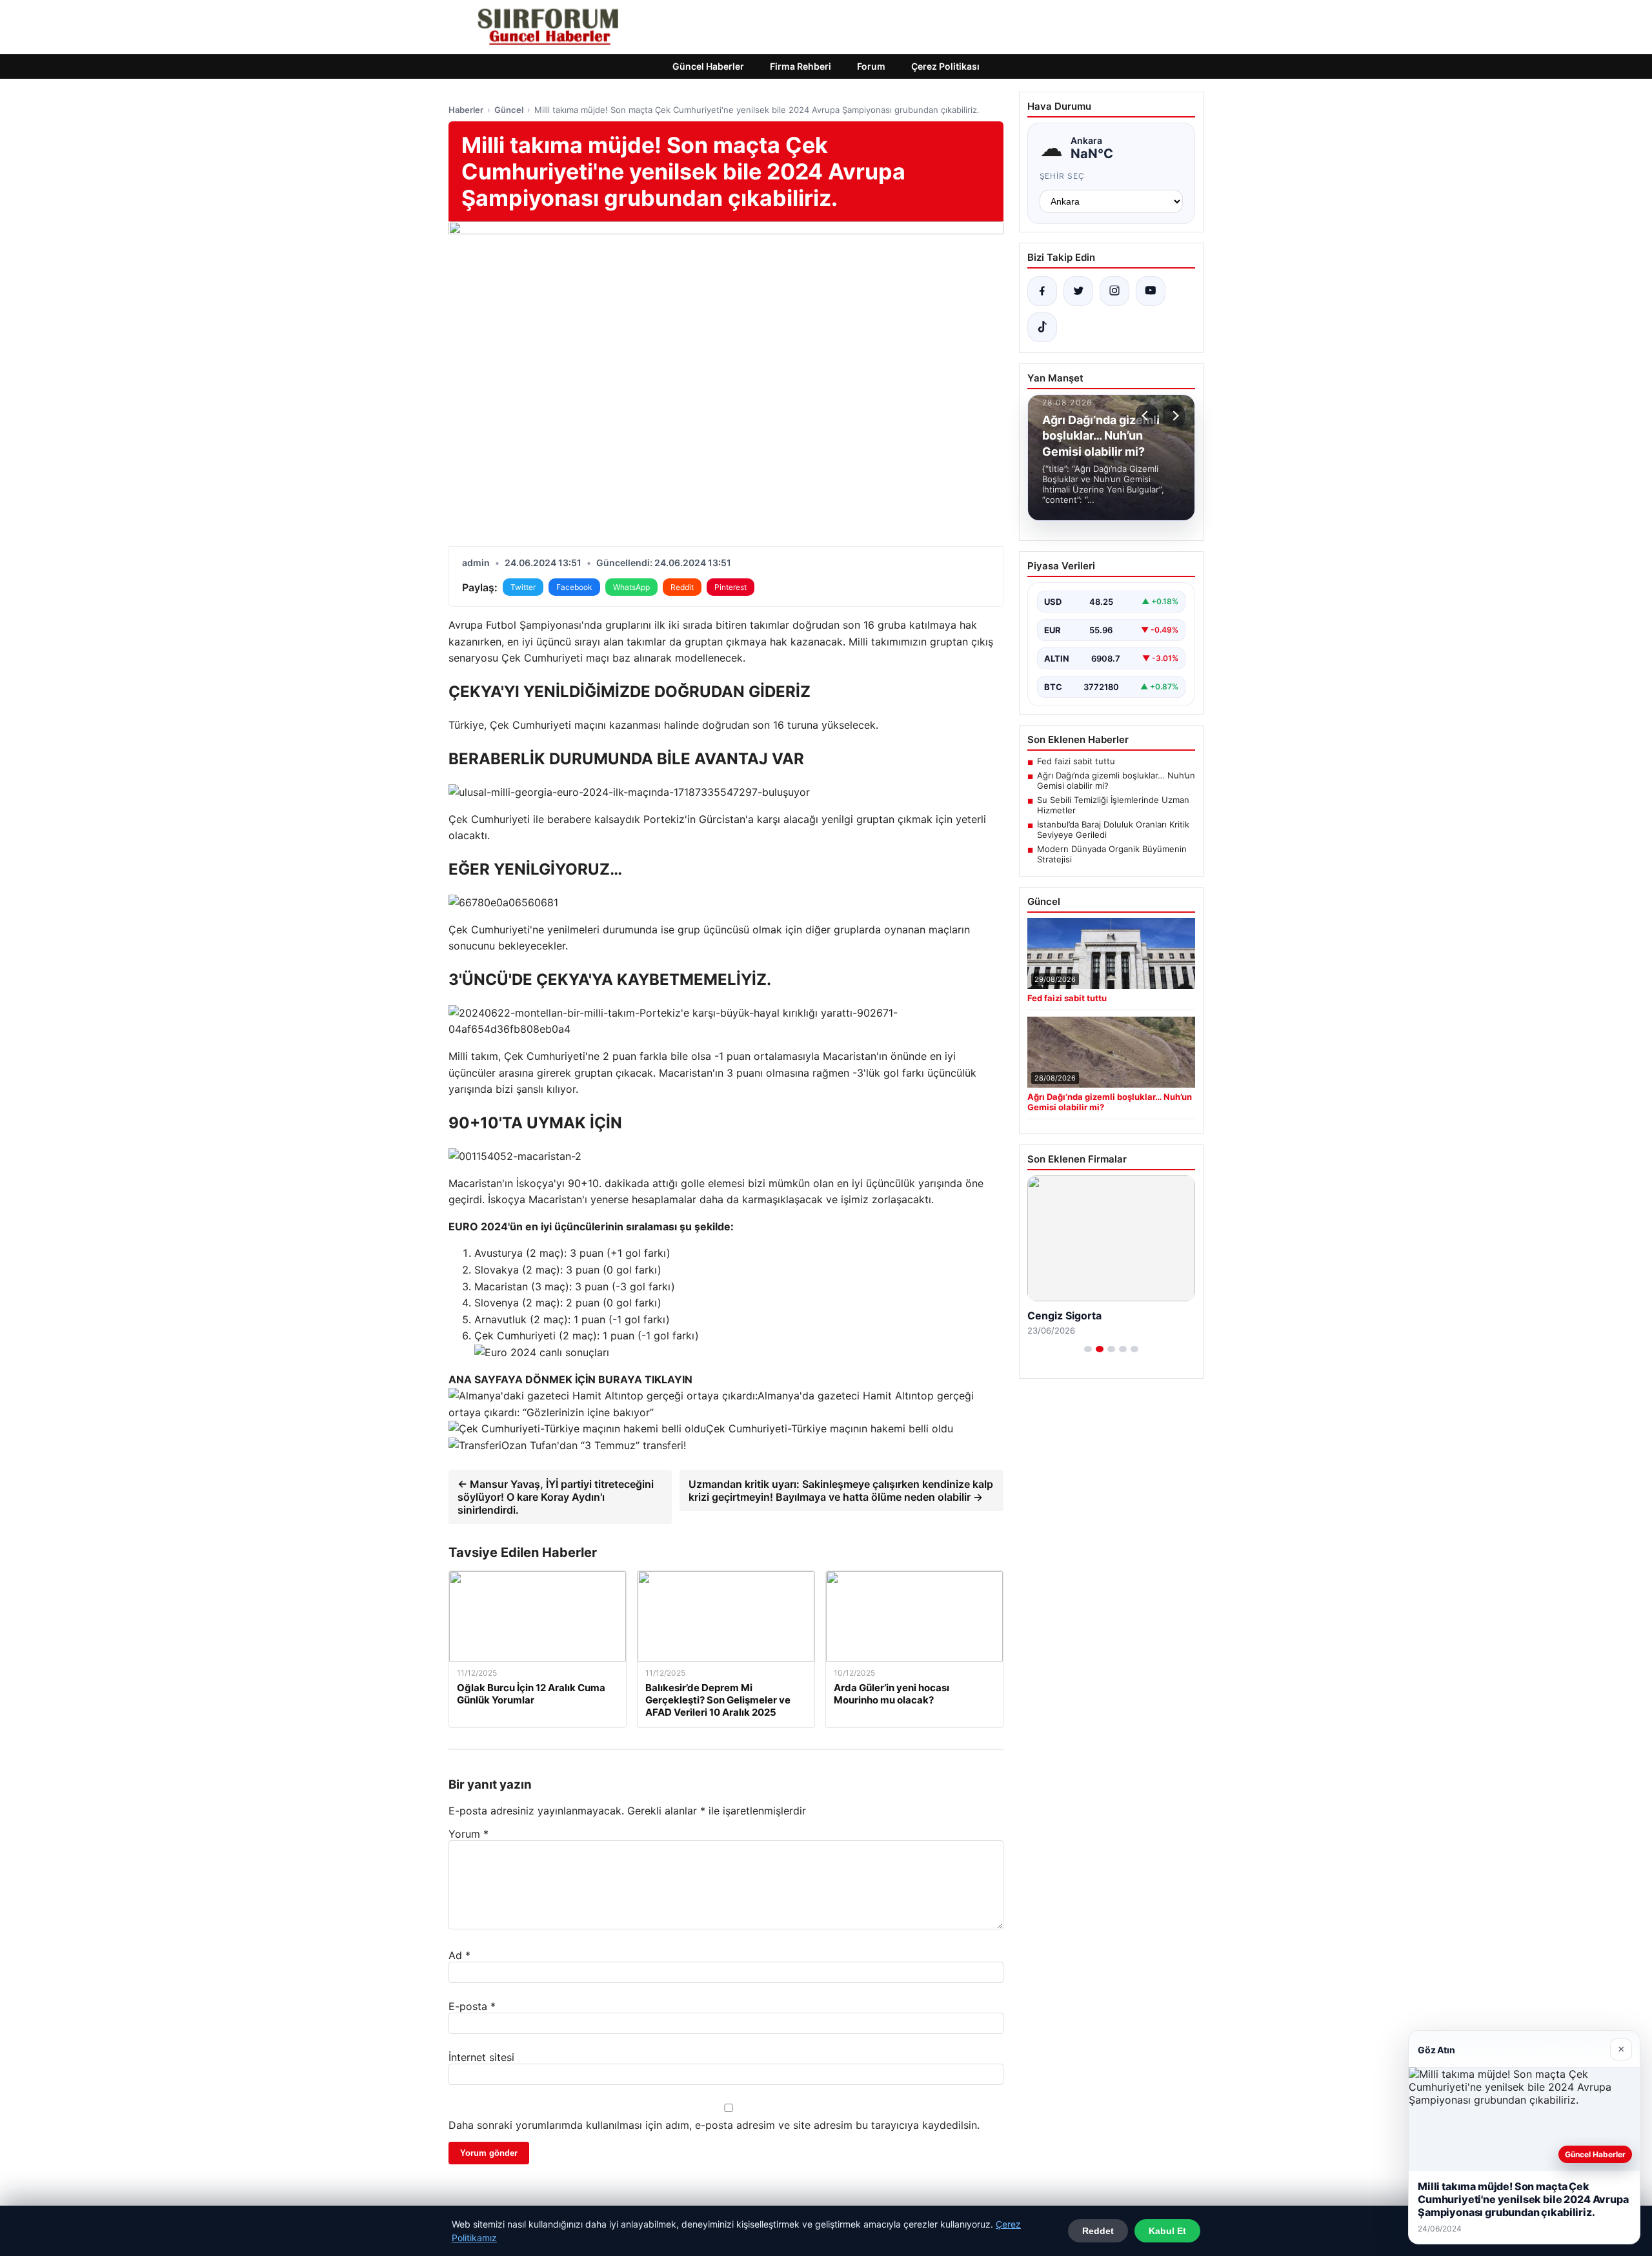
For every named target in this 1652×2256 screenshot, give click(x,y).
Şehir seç (1063, 176)
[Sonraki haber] (1174, 416)
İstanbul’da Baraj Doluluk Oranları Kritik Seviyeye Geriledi (1113, 829)
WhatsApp (631, 587)
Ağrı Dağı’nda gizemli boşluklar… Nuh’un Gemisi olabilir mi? (1116, 780)
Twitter (523, 587)
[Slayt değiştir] (1088, 1349)
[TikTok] (1042, 327)
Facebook (574, 587)
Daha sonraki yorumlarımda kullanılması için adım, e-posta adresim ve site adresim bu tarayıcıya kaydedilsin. (714, 2125)
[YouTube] (1151, 291)
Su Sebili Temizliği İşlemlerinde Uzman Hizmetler (1113, 805)
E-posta (472, 2006)
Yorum (468, 1834)
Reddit (682, 587)
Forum (871, 66)
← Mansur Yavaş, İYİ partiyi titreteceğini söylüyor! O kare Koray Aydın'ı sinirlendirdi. (556, 1497)
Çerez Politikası (945, 66)
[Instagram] (1114, 291)
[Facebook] (1042, 291)
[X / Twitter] (1078, 291)
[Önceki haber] (1147, 416)
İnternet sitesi (481, 2057)
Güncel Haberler (708, 66)
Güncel (509, 110)
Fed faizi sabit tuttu (1076, 761)
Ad (459, 1955)
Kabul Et (1167, 2231)
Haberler (466, 110)
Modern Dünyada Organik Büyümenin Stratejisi (1112, 854)
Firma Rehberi (801, 66)
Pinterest (730, 587)
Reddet (1098, 2231)
